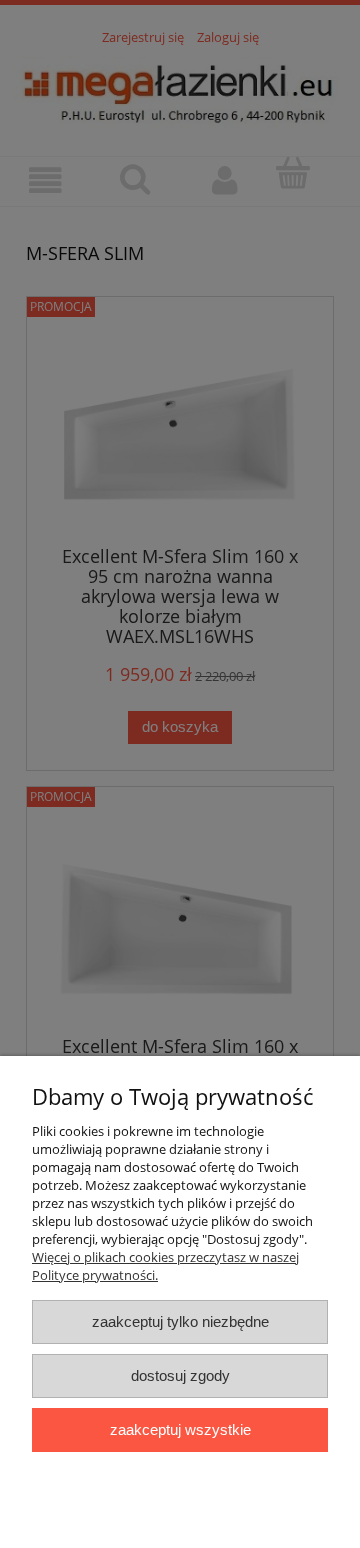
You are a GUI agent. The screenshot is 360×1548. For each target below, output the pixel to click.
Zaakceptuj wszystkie (180, 1429)
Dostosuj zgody (180, 1375)
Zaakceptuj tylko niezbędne (180, 1321)
